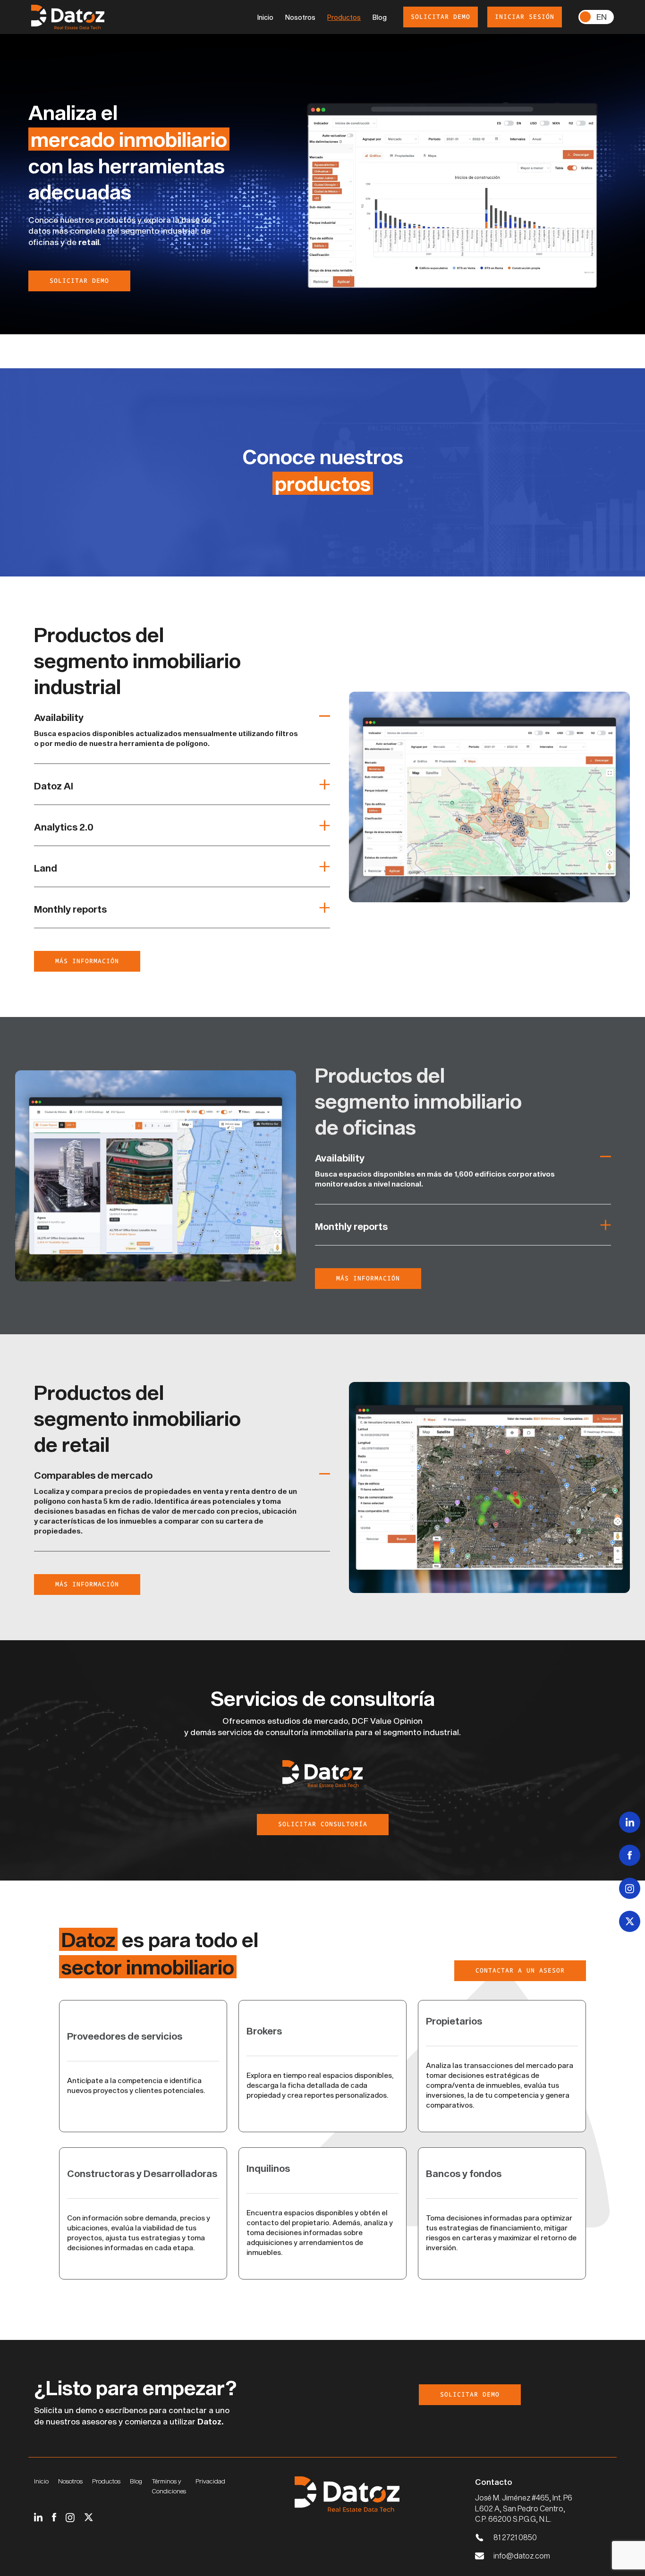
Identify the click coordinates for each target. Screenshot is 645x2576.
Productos (344, 17)
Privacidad (210, 2481)
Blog (380, 17)
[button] (182, 720)
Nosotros (300, 17)
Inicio (265, 17)
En (602, 17)
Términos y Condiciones (169, 2486)
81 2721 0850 (515, 2537)
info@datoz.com (522, 2555)
